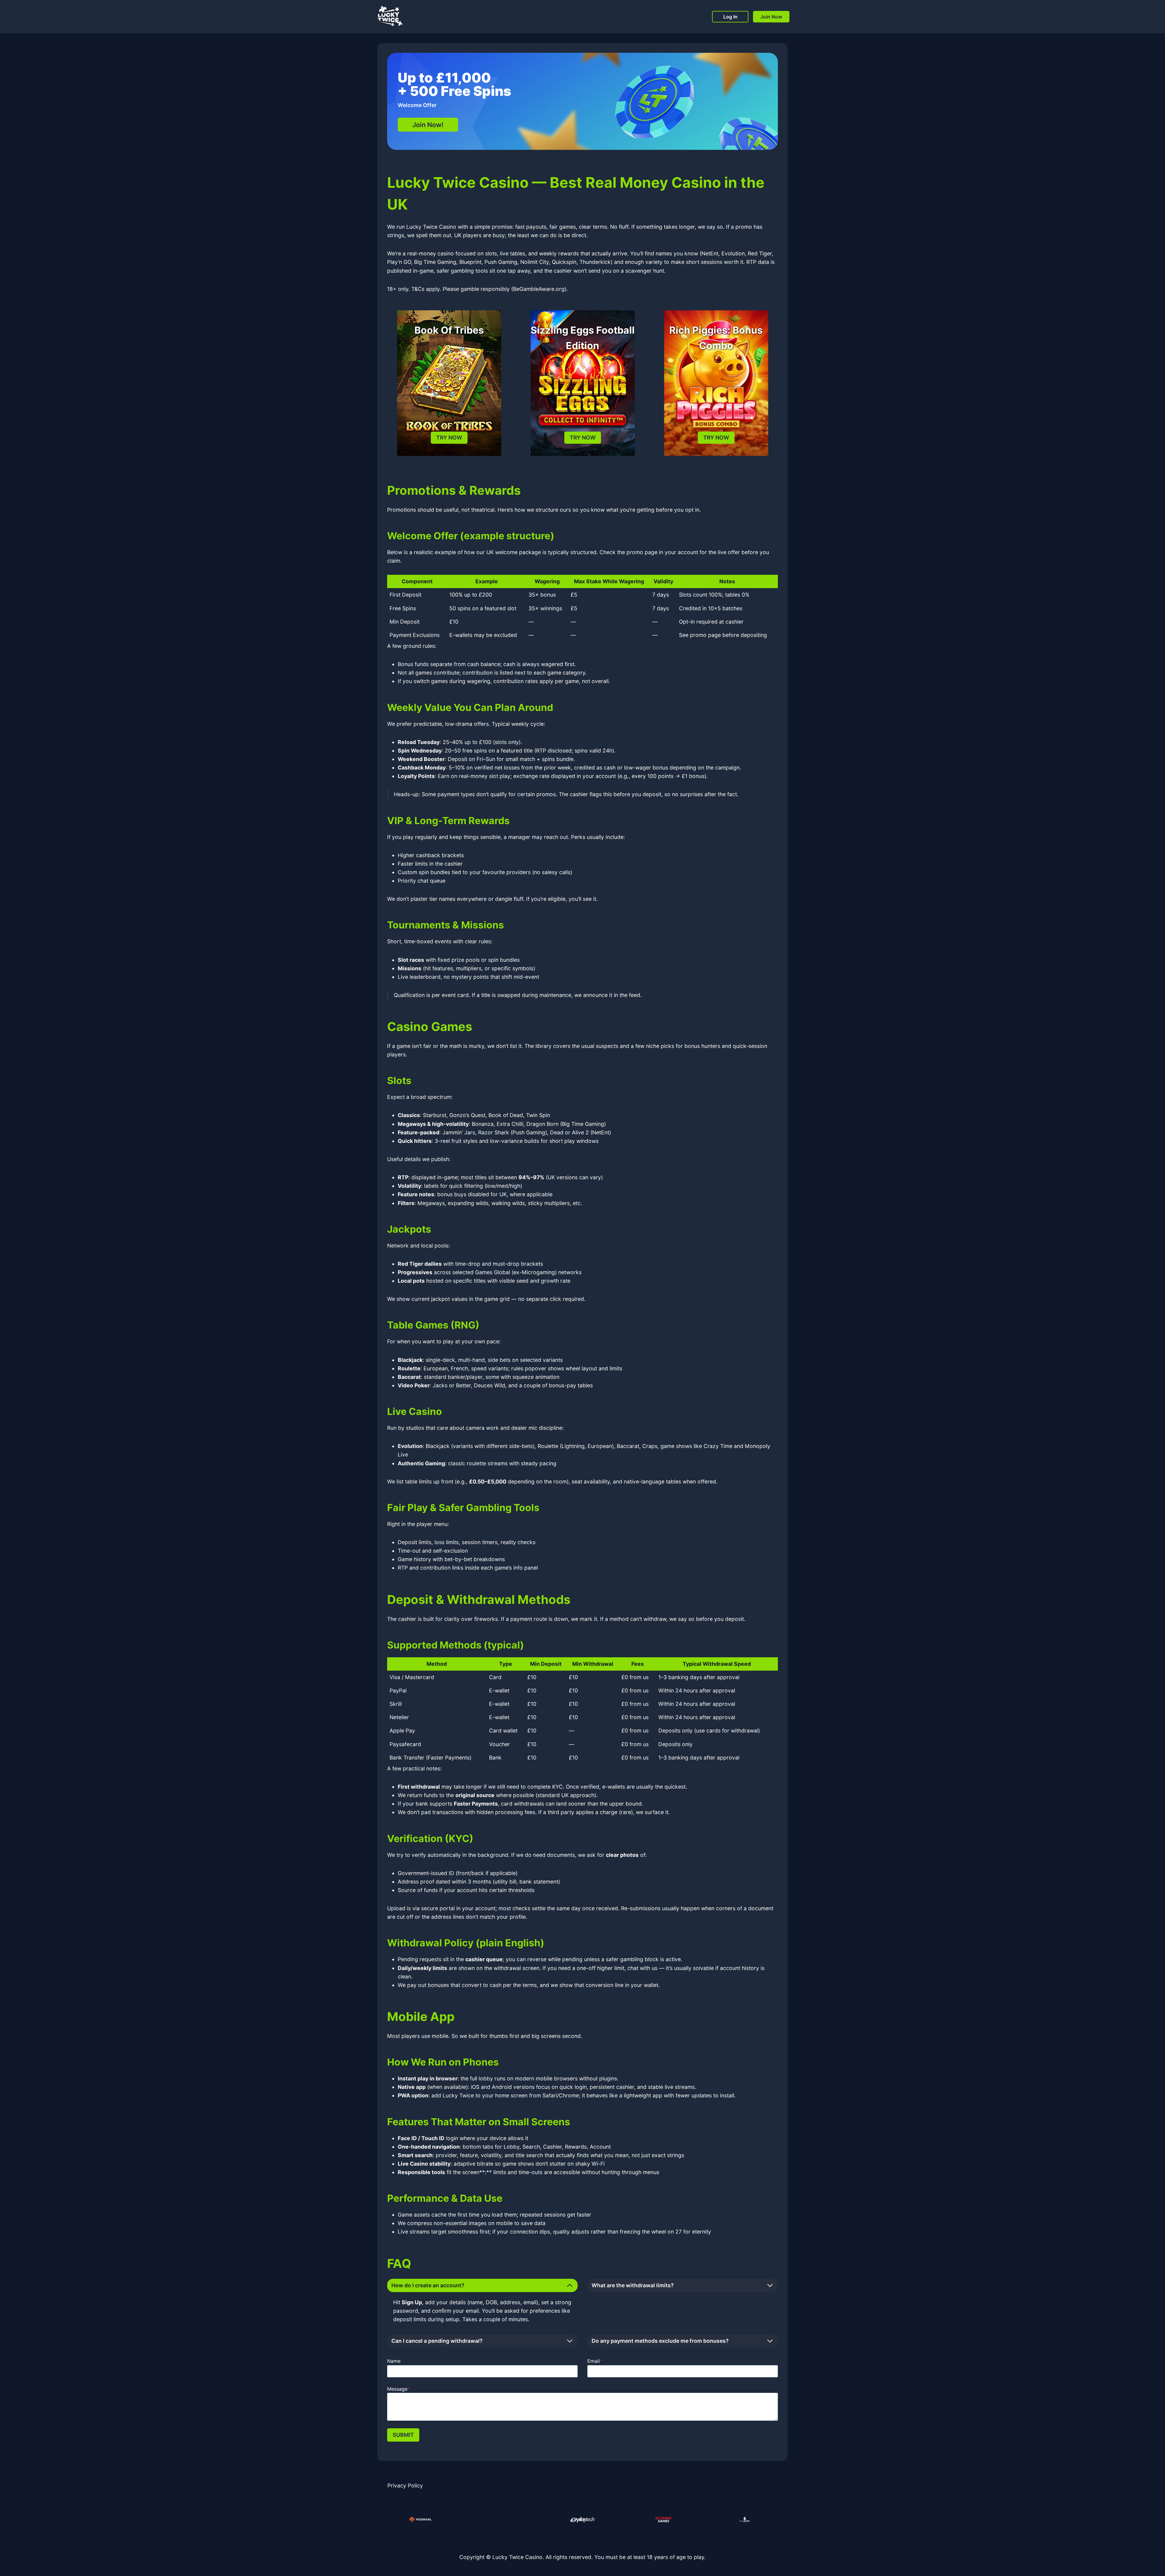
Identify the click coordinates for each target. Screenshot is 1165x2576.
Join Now (771, 17)
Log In (730, 17)
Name (394, 2361)
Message (399, 2389)
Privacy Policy (405, 2485)
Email (595, 2361)
